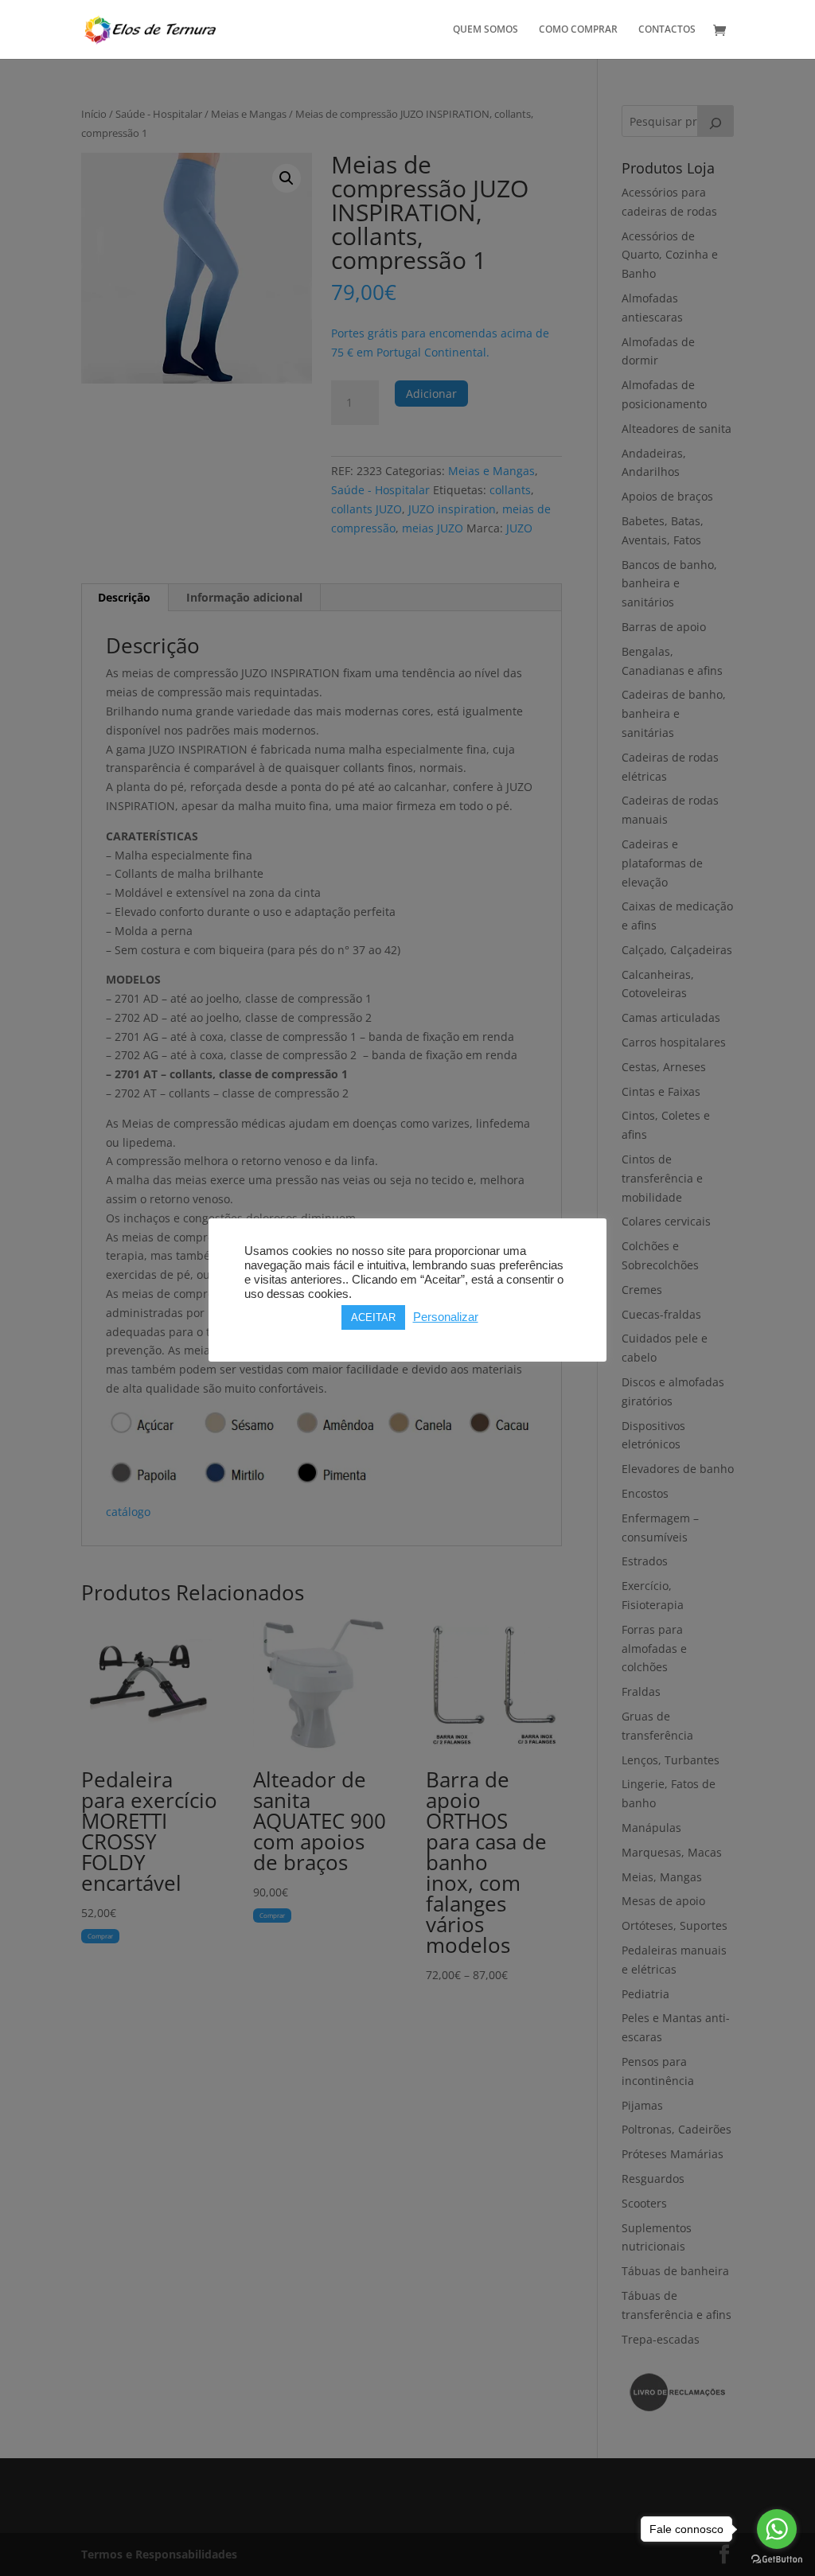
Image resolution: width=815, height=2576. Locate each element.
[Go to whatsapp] (777, 2529)
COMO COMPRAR (578, 30)
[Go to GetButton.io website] (777, 2560)
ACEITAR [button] (373, 1317)
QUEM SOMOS (485, 30)
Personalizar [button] (446, 1317)
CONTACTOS (667, 30)
